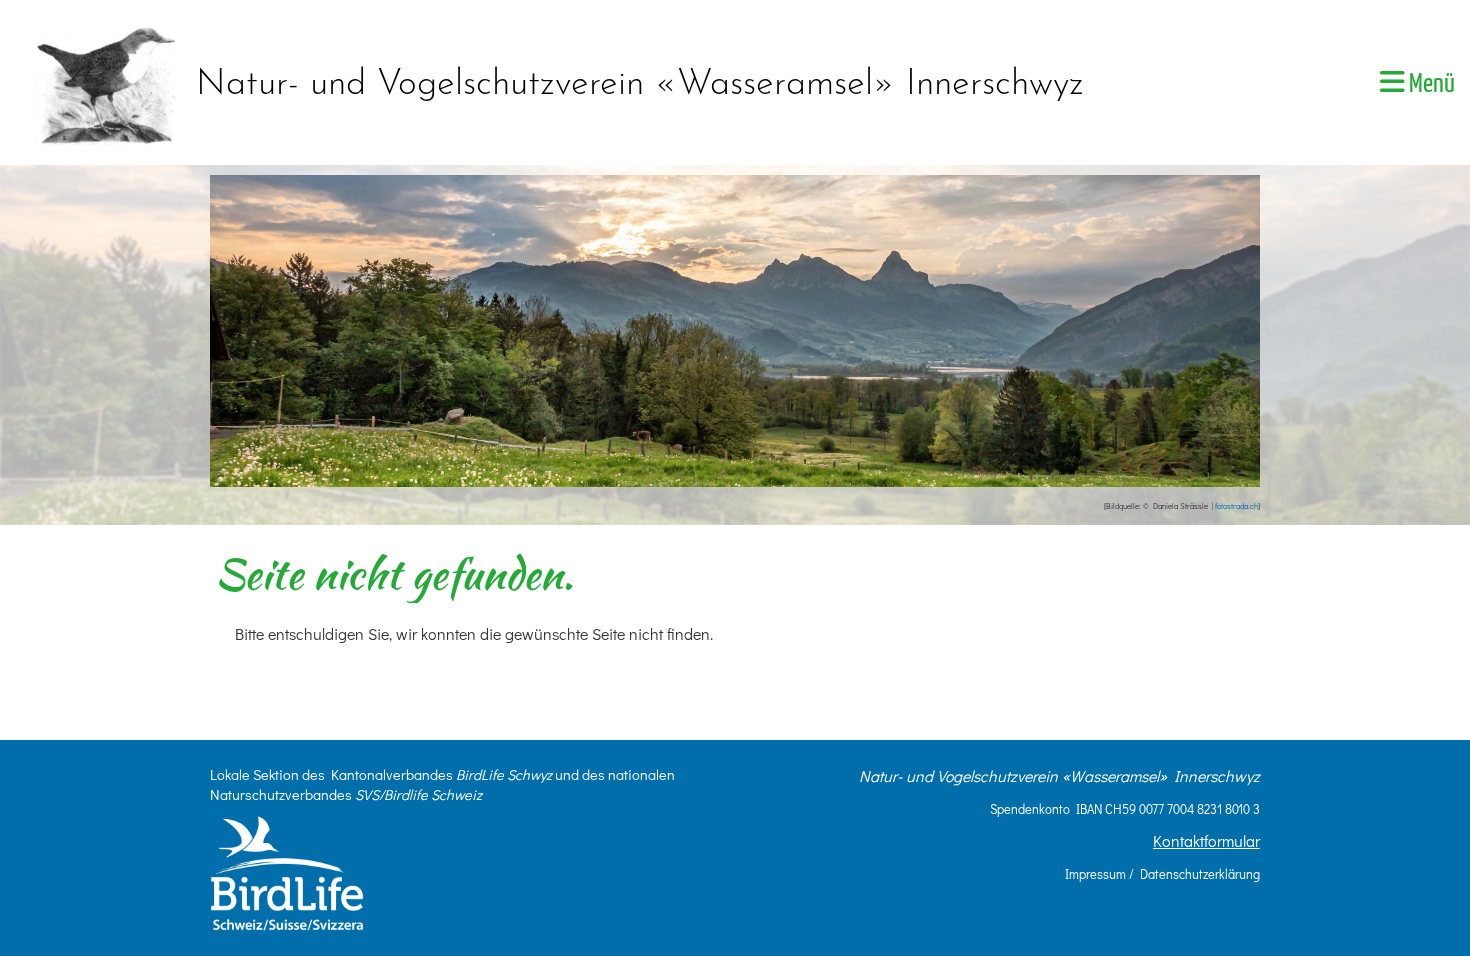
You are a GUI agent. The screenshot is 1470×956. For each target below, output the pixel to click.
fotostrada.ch (1236, 506)
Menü (1430, 84)
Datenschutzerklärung (1200, 874)
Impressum (1095, 874)
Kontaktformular (1206, 840)
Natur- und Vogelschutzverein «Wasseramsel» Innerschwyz (640, 85)
